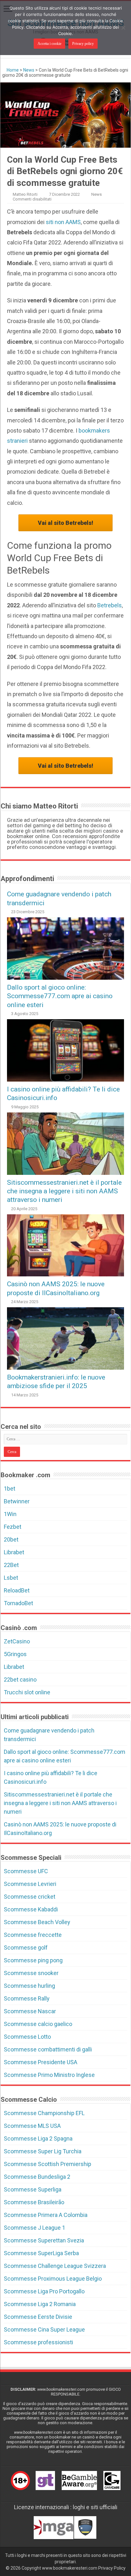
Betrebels (110, 605)
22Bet (11, 1565)
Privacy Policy (112, 2568)
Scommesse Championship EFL (44, 2113)
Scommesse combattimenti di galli (48, 2049)
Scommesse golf (26, 1948)
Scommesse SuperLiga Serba (41, 2253)
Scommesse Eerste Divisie (38, 2317)
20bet (11, 1539)
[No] (123, 28)
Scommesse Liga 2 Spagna (38, 2138)
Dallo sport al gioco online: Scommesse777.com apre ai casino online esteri (60, 996)
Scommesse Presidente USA (41, 2062)
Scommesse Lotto (27, 2037)
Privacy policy (83, 44)
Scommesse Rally (27, 1998)
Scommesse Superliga (33, 2189)
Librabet (14, 1552)
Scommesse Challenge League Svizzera (55, 2266)
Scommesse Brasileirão (34, 2202)
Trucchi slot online (27, 1692)
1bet (10, 1489)
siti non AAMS (63, 222)
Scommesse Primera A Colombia (46, 2215)
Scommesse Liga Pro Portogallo (44, 2291)
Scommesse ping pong (33, 1960)
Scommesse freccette (33, 1935)
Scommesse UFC (26, 1871)
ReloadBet (17, 1590)
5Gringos (15, 1654)
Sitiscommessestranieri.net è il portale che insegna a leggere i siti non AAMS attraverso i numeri (64, 1191)
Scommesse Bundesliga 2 (37, 2177)
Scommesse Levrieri (30, 1884)
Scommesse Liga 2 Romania (40, 2304)
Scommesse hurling (29, 1986)
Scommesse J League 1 (34, 2228)
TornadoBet (18, 1603)
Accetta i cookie (49, 44)
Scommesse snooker (31, 1973)
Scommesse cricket (30, 1897)
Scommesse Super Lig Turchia (43, 2151)
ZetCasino (17, 1641)
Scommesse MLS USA (32, 2126)
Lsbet (11, 1578)
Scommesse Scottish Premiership (48, 2164)
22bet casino (20, 1680)
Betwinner (17, 1501)
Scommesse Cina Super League (44, 2329)
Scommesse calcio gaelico (38, 2024)
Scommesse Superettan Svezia (44, 2240)
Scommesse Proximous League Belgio (53, 2279)
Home (12, 70)
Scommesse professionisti (38, 2342)
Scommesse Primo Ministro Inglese (49, 2075)
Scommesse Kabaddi (31, 1909)
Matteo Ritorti (25, 194)
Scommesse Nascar (30, 2011)
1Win (10, 1514)
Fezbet (13, 1527)
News (29, 70)
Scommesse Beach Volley (37, 1922)
